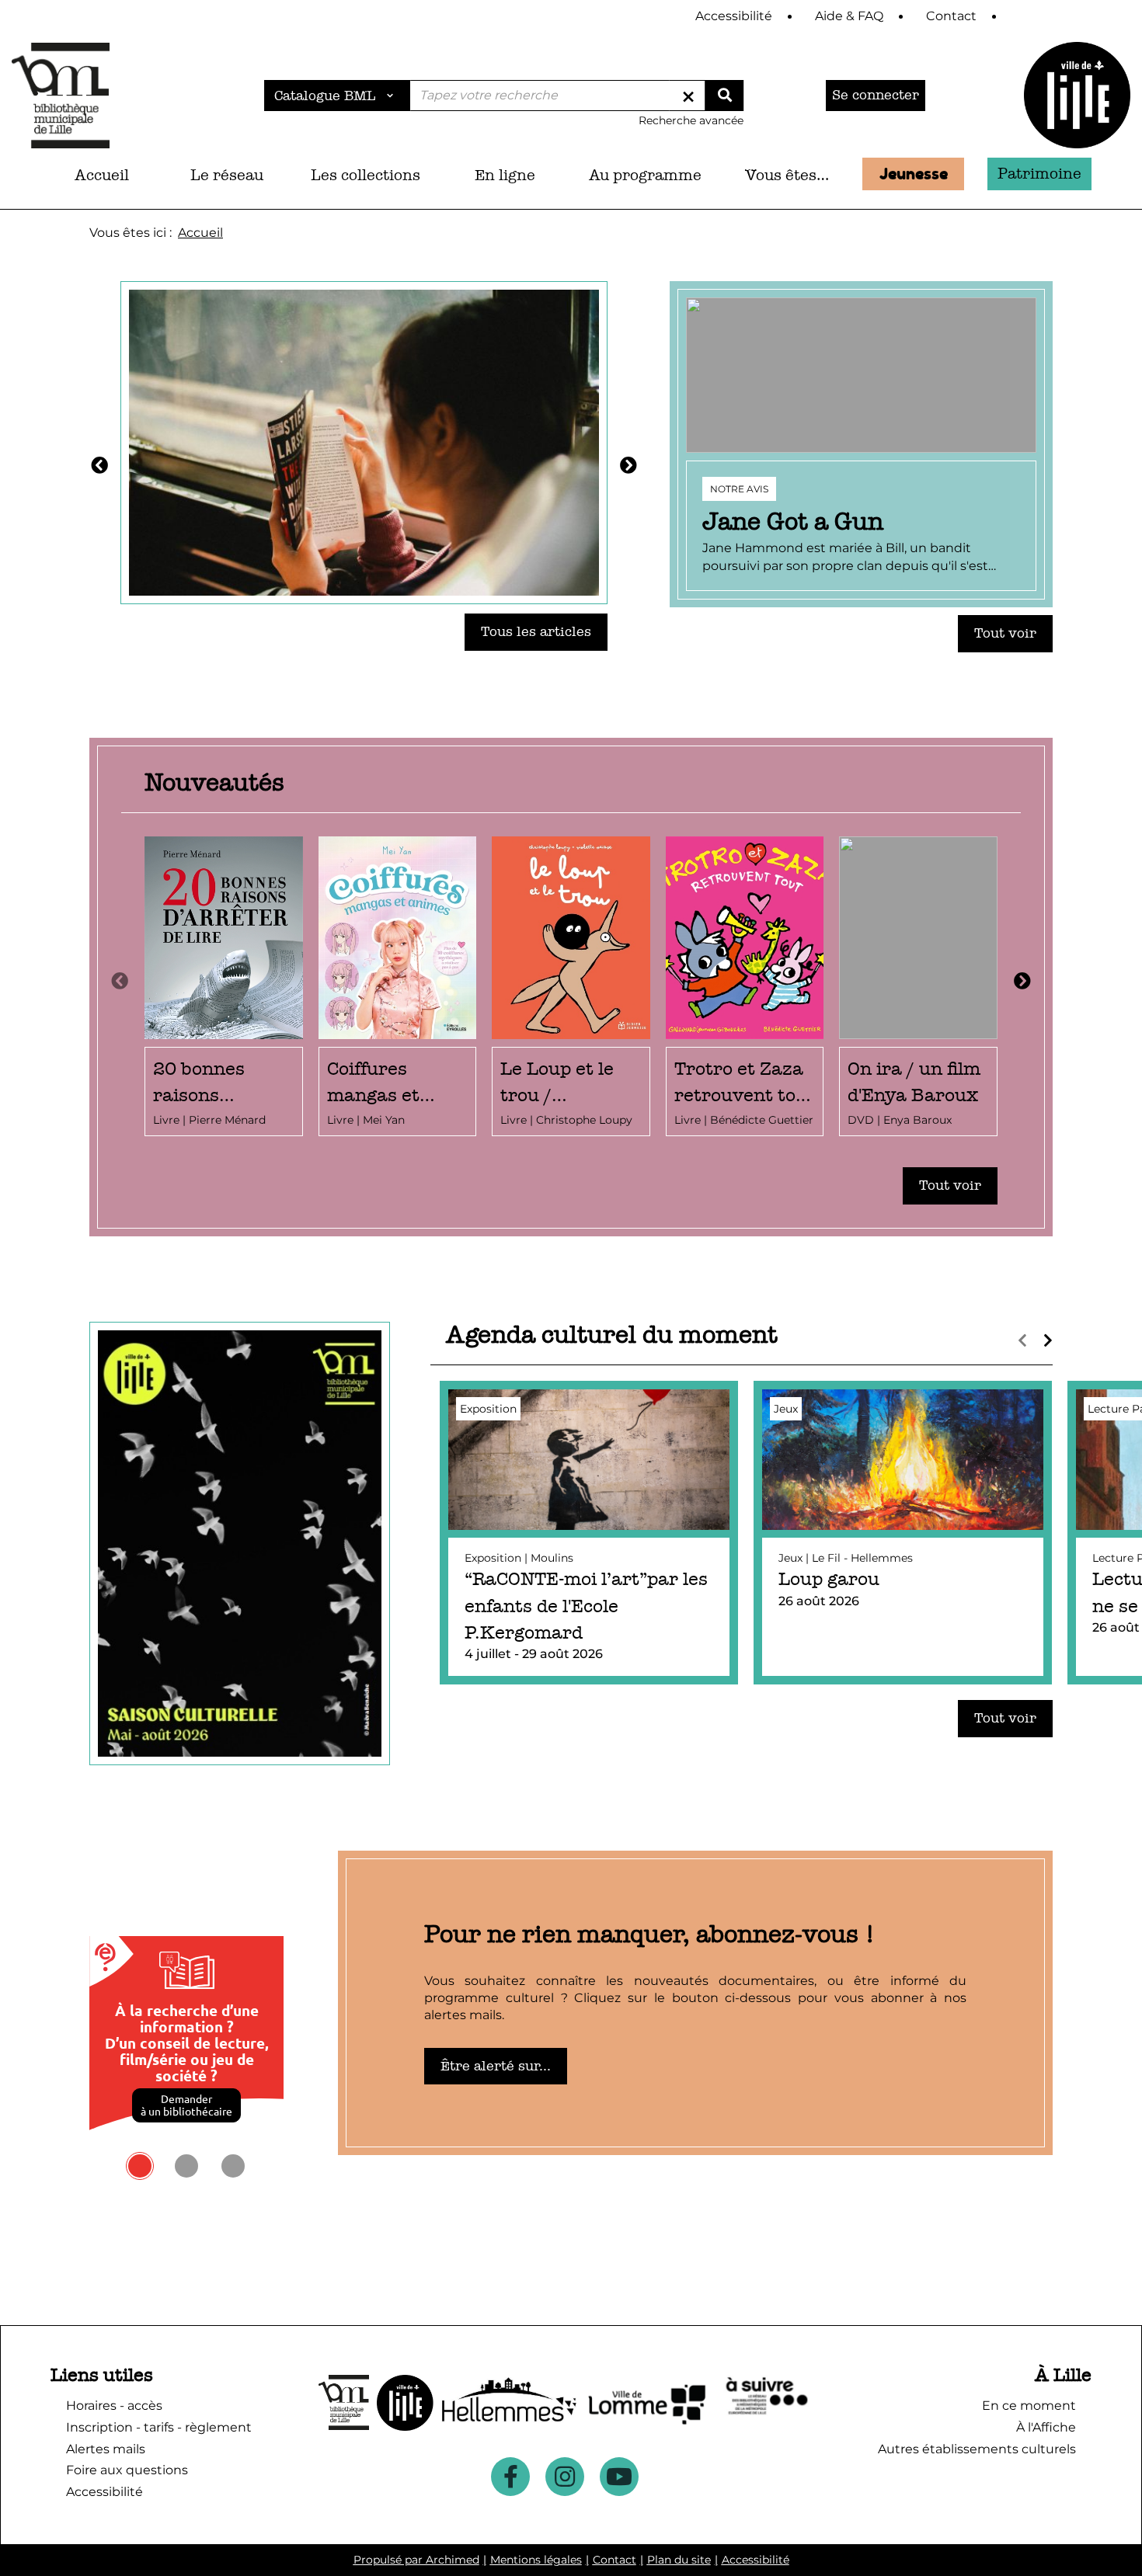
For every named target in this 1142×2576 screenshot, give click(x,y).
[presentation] (120, 981)
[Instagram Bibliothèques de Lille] (565, 2477)
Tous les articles (536, 632)
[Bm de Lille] (61, 95)
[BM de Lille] (1077, 95)
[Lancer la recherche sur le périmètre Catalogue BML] (724, 96)
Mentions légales (536, 2560)
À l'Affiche (1046, 2427)
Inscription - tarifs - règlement (159, 2427)
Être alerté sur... (496, 2066)
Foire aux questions (127, 2470)
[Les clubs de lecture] (364, 441)
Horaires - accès (114, 2406)
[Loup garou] (903, 1533)
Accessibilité (756, 2560)
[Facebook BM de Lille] (510, 2477)
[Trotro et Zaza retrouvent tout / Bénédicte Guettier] (745, 987)
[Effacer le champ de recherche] (688, 96)
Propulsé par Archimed (416, 2560)
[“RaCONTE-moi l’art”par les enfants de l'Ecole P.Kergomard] (589, 1533)
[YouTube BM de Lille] (619, 2477)
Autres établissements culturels (977, 2449)
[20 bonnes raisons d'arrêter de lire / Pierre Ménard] (224, 987)
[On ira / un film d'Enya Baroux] (918, 987)
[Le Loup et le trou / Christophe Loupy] (571, 987)
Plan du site (679, 2560)
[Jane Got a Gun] (861, 444)
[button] (226, 176)
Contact (615, 2560)
